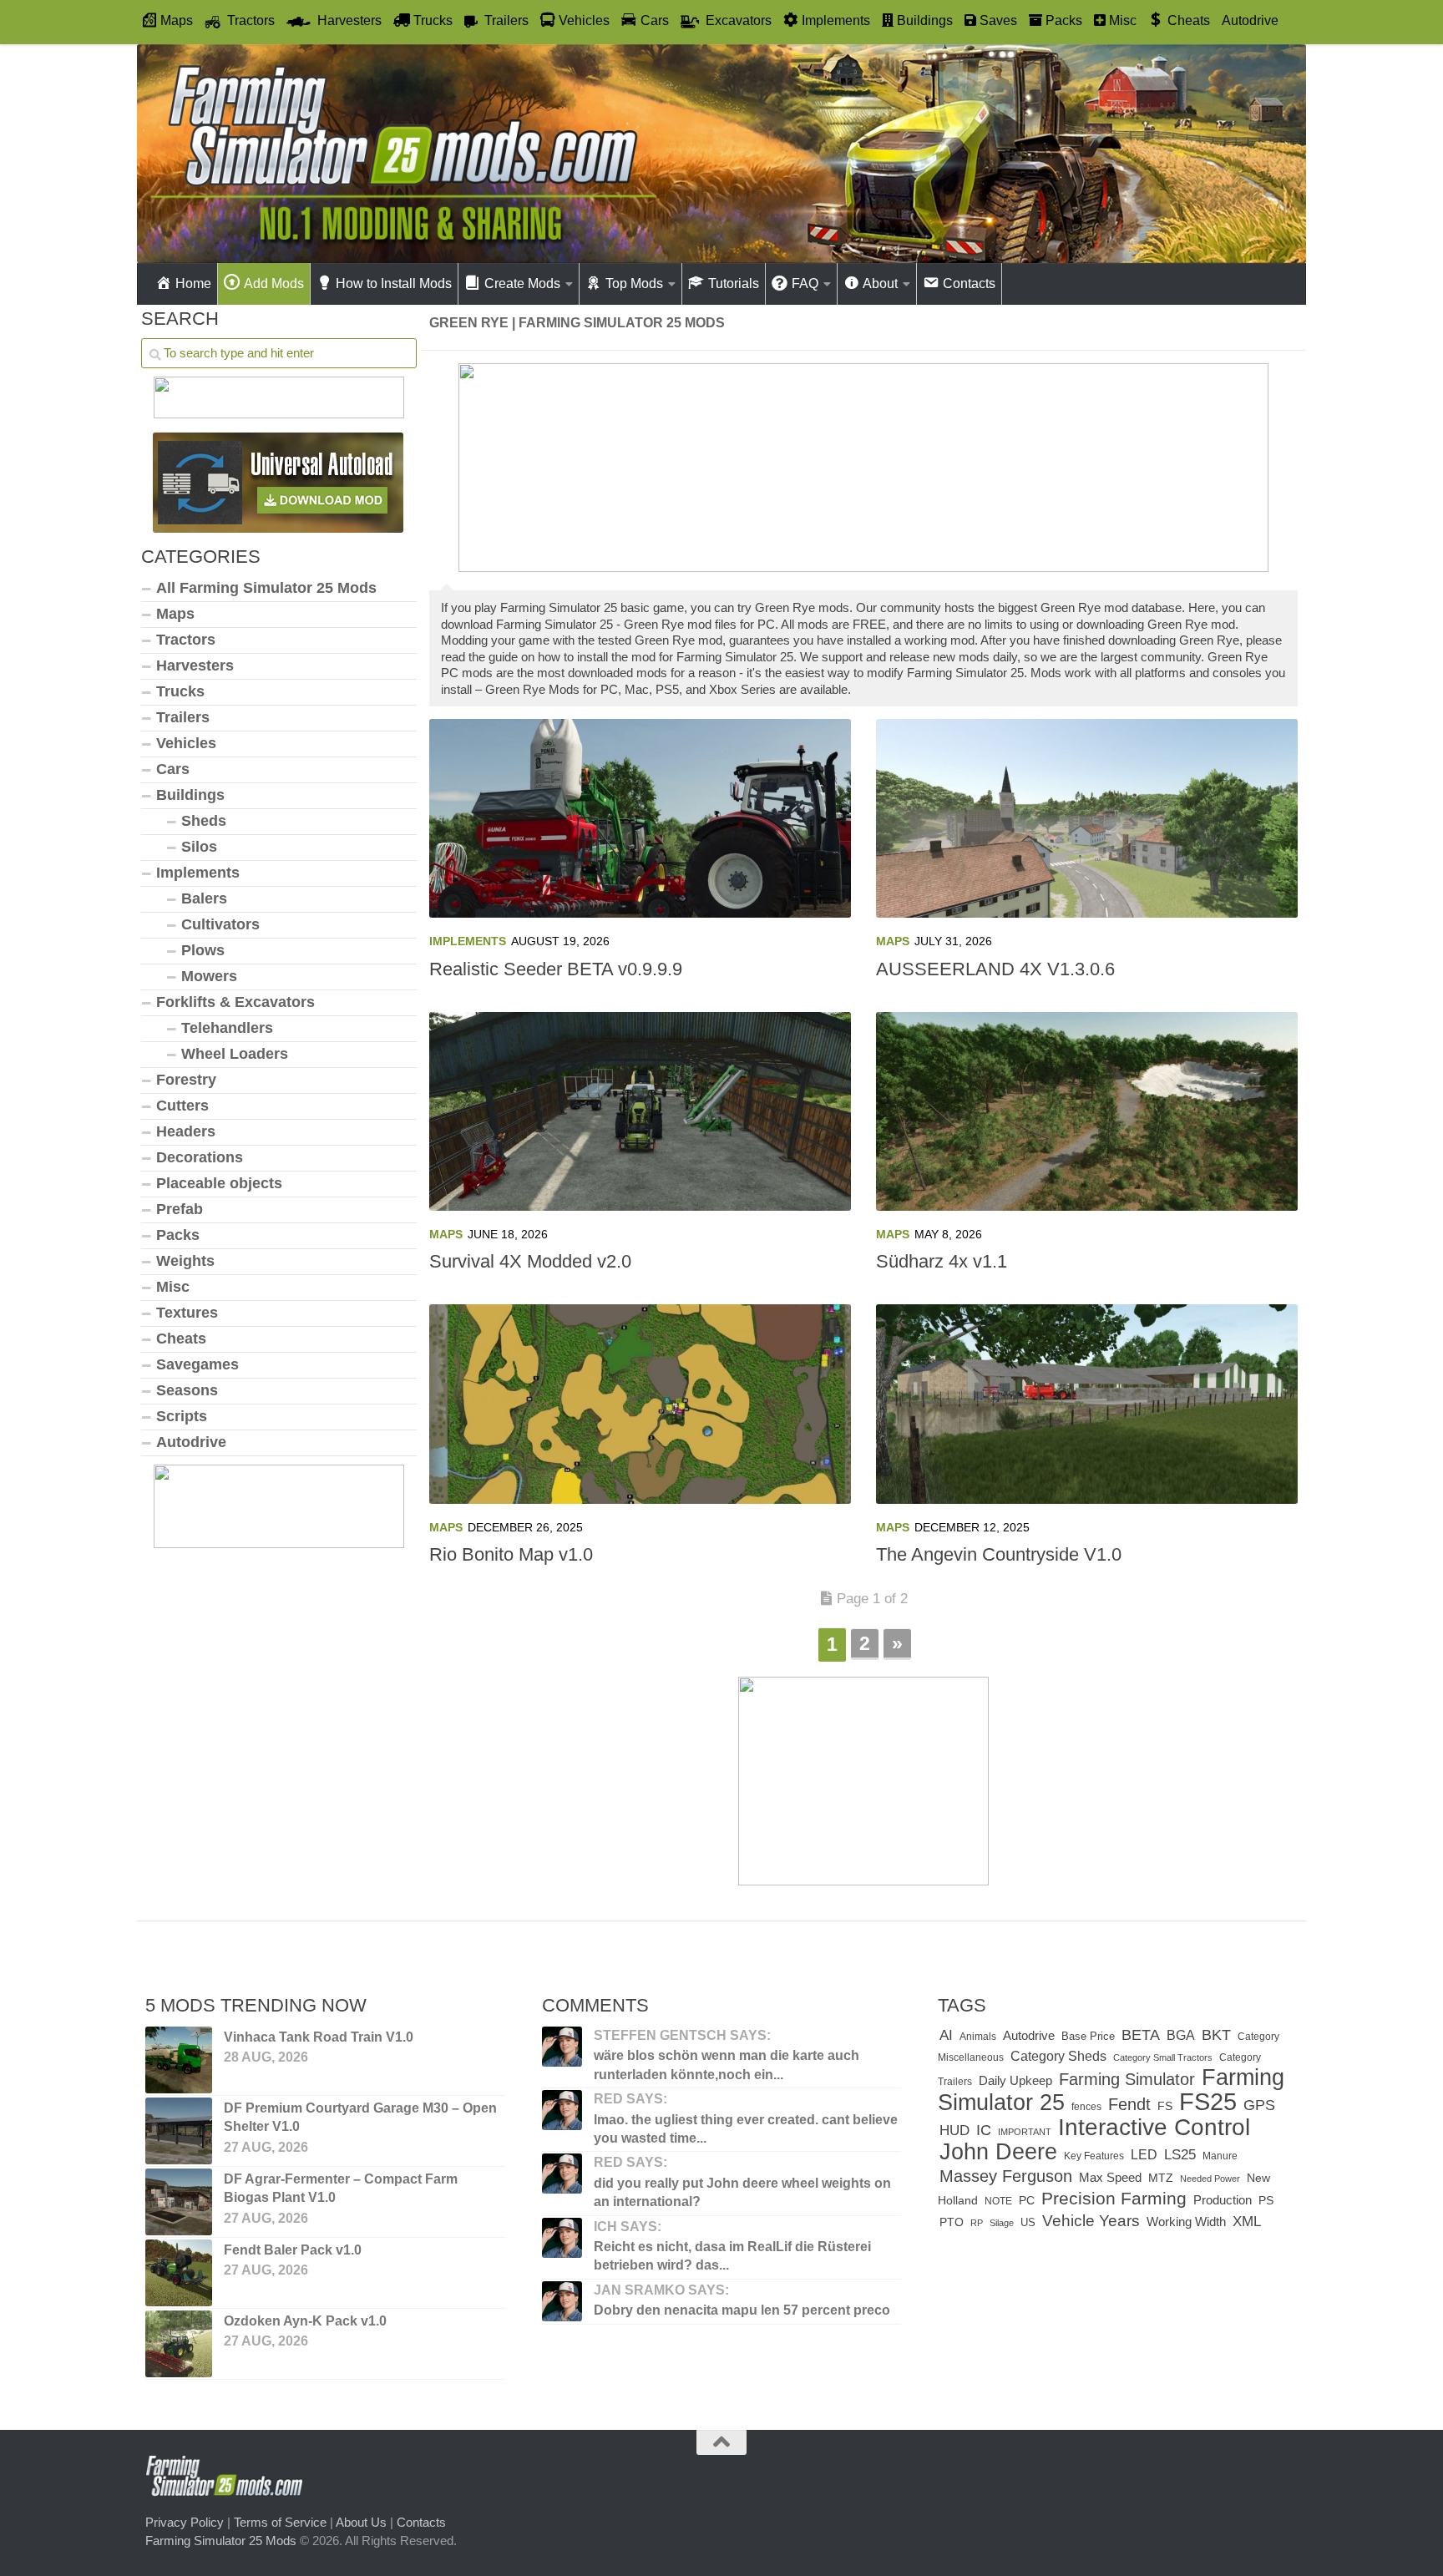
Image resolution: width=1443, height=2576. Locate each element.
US (1028, 2222)
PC (1027, 2201)
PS (1266, 2201)
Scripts (182, 1416)
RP (977, 2223)
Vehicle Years (1091, 2221)
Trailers (183, 717)
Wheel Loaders (235, 1054)
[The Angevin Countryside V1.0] (1087, 1404)
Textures (187, 1313)
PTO (952, 2222)
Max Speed (1110, 2178)
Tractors (186, 640)
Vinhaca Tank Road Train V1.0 (319, 2037)
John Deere (998, 2152)
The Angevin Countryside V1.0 (999, 1554)
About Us (361, 2522)
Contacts (421, 2522)
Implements (468, 941)
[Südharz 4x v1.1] (1087, 1111)
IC (984, 2130)
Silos (199, 847)
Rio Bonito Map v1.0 (511, 1554)
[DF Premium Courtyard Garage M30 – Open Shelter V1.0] (179, 2131)
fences (1086, 2107)
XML (1247, 2222)
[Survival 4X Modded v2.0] (640, 1111)
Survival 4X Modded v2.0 (530, 1261)
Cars (173, 769)
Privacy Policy (185, 2522)
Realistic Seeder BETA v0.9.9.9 (556, 969)
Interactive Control (1154, 2127)
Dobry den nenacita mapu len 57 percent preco (742, 2310)
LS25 (1180, 2154)
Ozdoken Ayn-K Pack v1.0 (305, 2321)
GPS (1259, 2105)
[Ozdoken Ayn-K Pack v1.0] (179, 2344)
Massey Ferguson (1006, 2176)
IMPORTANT (1025, 2132)
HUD (954, 2130)
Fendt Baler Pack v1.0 (293, 2250)
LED (1144, 2154)
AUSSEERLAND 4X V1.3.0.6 (995, 969)
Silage (1002, 2223)
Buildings (190, 795)
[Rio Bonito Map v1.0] (640, 1404)
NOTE (998, 2201)
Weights (185, 1261)
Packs (178, 1235)
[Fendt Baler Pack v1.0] (179, 2273)
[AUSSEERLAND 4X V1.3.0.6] (1087, 818)
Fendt (1129, 2104)
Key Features (1094, 2156)
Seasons (187, 1390)
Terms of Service (280, 2522)
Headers (186, 1131)
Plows (203, 950)
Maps (893, 941)
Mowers (209, 976)
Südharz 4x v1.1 (942, 1261)
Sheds (204, 821)
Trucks (180, 691)
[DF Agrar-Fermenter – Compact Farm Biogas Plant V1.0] (179, 2202)
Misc (173, 1287)
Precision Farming (1114, 2198)
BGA (1181, 2035)
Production (1223, 2200)
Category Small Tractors (1163, 2057)
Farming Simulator (1127, 2079)
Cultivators (220, 924)
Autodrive (1250, 20)
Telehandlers (227, 1028)
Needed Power (1210, 2179)
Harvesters (195, 666)
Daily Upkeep (1015, 2081)
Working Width (1186, 2222)
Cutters (182, 1106)
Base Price (1088, 2036)
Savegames (197, 1364)
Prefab (180, 1209)
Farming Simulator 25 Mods (221, 2541)
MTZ (1161, 2178)
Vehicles (186, 743)
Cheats (181, 1339)
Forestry (186, 1080)
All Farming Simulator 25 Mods (266, 588)
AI (946, 2035)
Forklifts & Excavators (235, 1002)
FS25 (1208, 2101)
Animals (978, 2037)
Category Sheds (1058, 2056)
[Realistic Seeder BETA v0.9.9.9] (640, 818)
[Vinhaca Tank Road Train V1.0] (179, 2060)
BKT (1216, 2035)
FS (1165, 2106)
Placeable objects (219, 1183)
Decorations (200, 1157)
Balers (204, 898)
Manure (1220, 2156)
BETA (1141, 2034)
